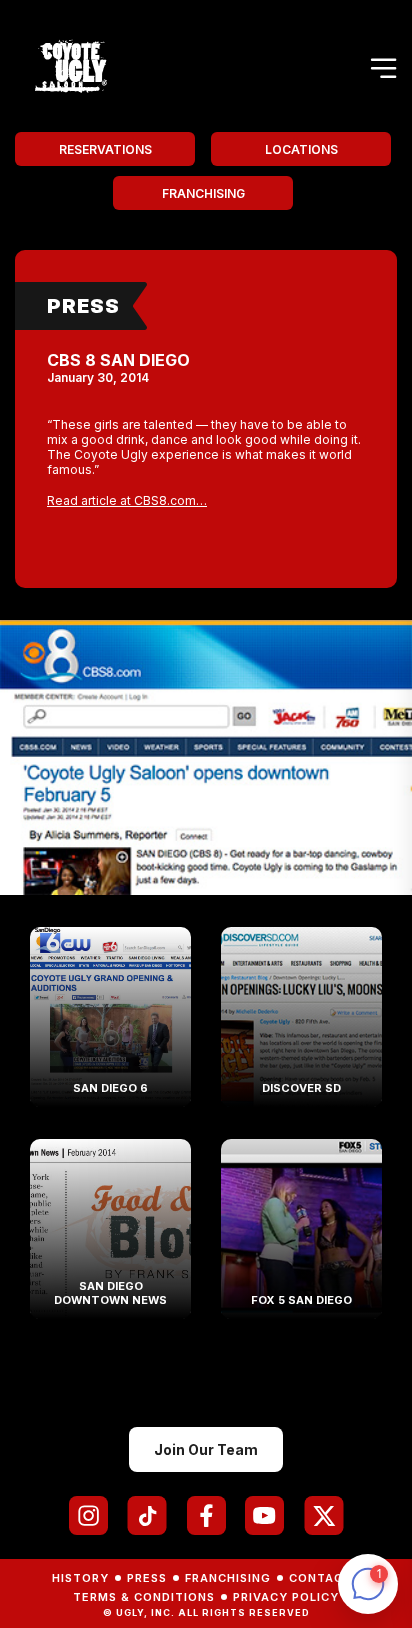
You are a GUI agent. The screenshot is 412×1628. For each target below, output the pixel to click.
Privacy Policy (286, 1597)
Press (83, 306)
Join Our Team (206, 1449)
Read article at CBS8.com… (127, 500)
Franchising (203, 193)
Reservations (105, 149)
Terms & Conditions (144, 1597)
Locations (301, 149)
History (80, 1578)
